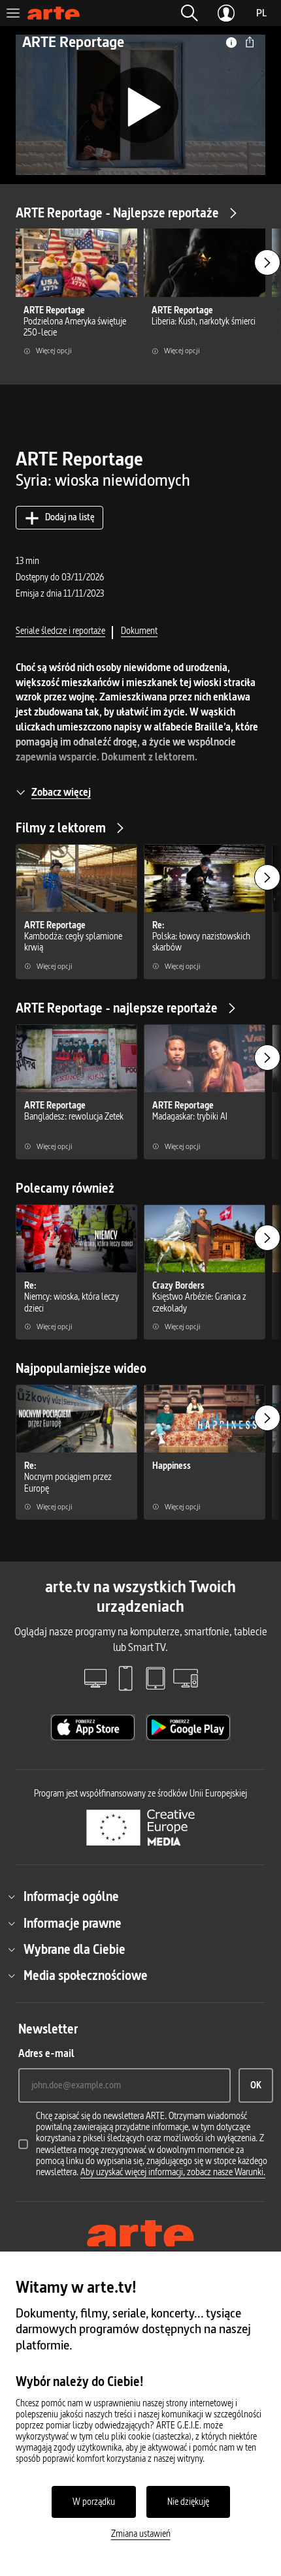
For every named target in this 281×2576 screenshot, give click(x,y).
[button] (190, 13)
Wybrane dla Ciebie (74, 1949)
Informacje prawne (73, 1923)
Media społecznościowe (86, 1975)
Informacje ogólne (71, 1896)
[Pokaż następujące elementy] (267, 262)
